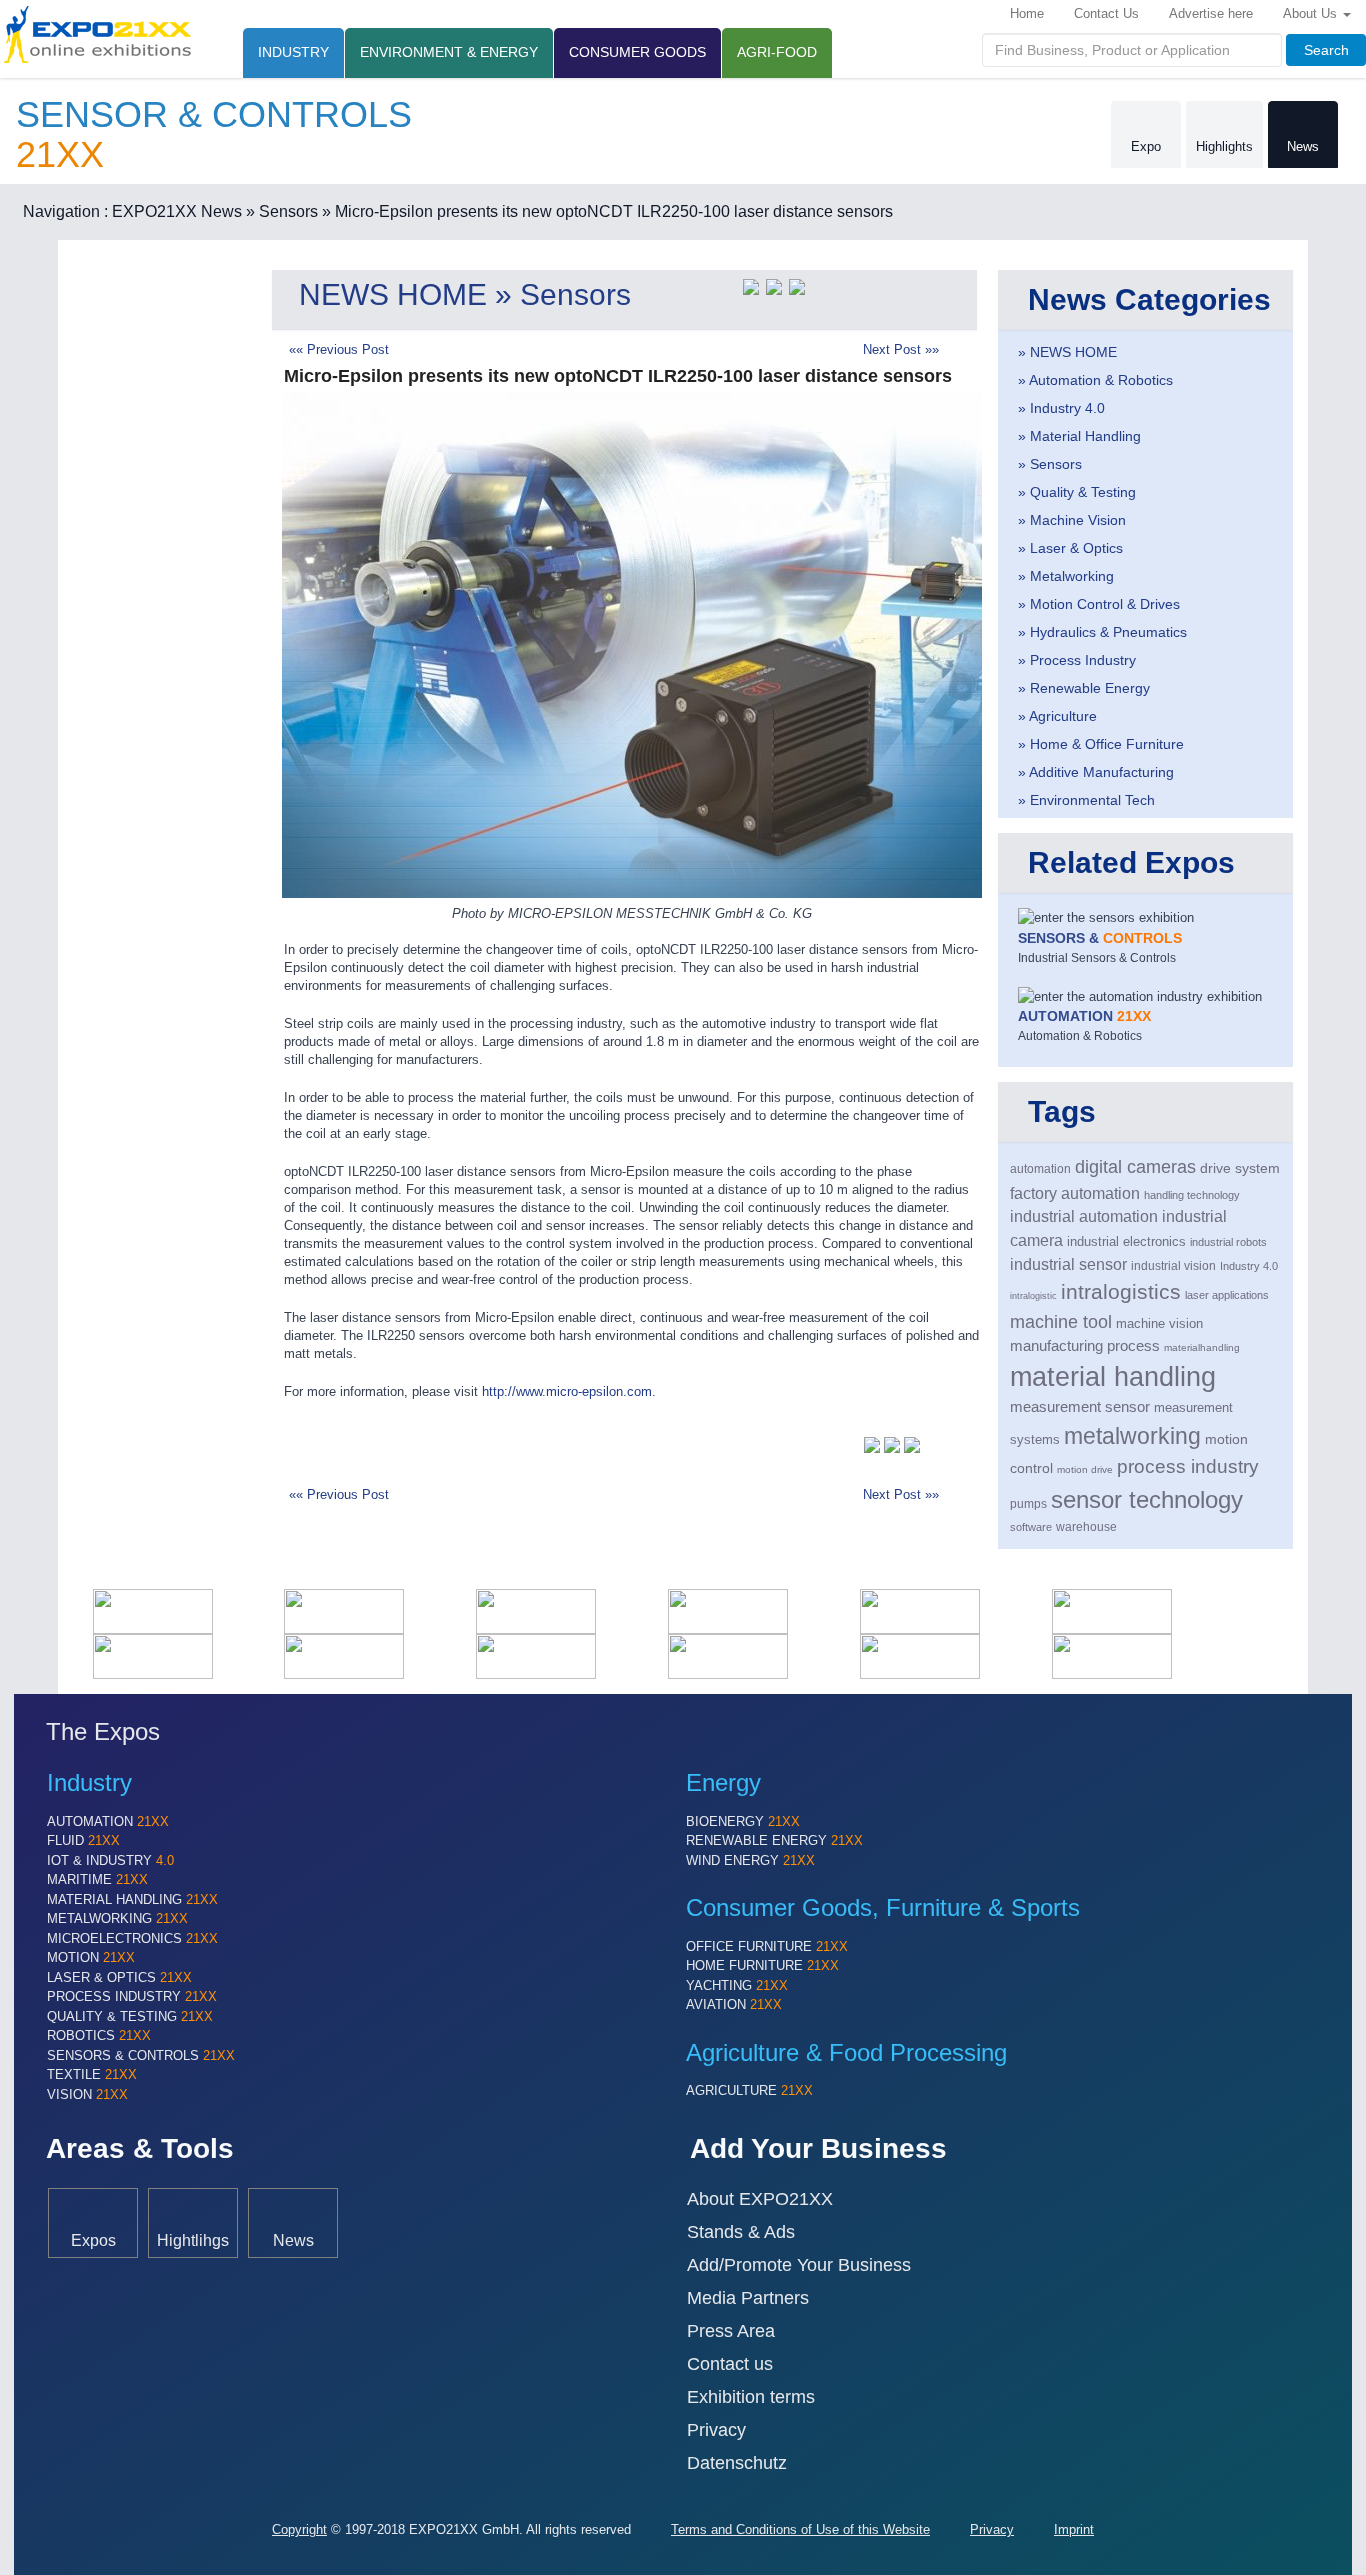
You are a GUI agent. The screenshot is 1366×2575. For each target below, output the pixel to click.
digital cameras (1135, 1167)
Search (1326, 50)
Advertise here (1211, 13)
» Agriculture (1057, 716)
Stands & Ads (741, 2232)
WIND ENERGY (750, 1860)
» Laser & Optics (1070, 548)
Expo (1146, 146)
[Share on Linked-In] (797, 285)
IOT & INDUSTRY (110, 1860)
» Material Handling (1079, 436)
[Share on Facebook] (774, 285)
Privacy (716, 2430)
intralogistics (1121, 1291)
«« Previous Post (339, 349)
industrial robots (1228, 1242)
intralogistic (1033, 1296)
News (1303, 146)
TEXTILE (92, 2074)
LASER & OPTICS (119, 1977)
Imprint (1074, 2529)
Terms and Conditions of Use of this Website (800, 2529)
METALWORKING (117, 1918)
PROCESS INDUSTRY (132, 1996)
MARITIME (97, 1879)
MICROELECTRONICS (132, 1938)
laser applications (1227, 1295)
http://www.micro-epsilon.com (567, 1391)
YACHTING (737, 1985)
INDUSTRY (293, 52)
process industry (1188, 1466)
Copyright (299, 2529)
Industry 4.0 (1249, 1266)
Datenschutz (737, 2463)
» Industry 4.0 (1061, 408)
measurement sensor (1080, 1407)
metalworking (1132, 1436)
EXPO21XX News (177, 211)
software (1031, 1527)
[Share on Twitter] (751, 285)
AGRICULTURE (749, 2090)
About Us (1312, 13)
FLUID (83, 1840)
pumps (1028, 1504)
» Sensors (282, 211)
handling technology (1192, 1195)
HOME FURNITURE (762, 1965)
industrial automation (1084, 1216)
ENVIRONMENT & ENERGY (449, 52)
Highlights (1224, 146)
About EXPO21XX (760, 2199)
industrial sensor (1068, 1264)
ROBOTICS (99, 2035)
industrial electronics (1126, 1241)
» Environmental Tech (1086, 800)
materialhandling (1202, 1347)
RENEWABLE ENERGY (774, 1840)
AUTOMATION (108, 1821)
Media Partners (748, 2298)
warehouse (1086, 1527)
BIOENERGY (743, 1821)
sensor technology (1147, 1499)
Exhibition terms (751, 2397)
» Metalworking (1066, 576)
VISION (87, 2094)
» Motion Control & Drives (1099, 604)
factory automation (1075, 1193)
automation (1040, 1169)
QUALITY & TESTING (130, 2016)
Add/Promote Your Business (799, 2265)
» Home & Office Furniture (1101, 744)
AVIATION (734, 2004)
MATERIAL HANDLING (132, 1899)
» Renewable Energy (1084, 688)
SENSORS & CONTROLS (141, 2055)
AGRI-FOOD (777, 52)
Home (1027, 13)
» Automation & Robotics (1095, 380)
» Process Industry (1077, 660)
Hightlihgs (193, 2239)
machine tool (1061, 1321)
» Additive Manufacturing (1096, 772)
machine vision (1159, 1324)
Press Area (731, 2331)
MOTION (91, 1957)
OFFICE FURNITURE (767, 1946)
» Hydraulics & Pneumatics (1102, 632)
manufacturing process (1085, 1346)
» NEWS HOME (1067, 352)
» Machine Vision (1072, 520)
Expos (93, 2239)
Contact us (730, 2364)
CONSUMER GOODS (637, 52)
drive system (1240, 1168)
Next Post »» (901, 349)
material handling (1113, 1377)
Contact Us (1106, 13)
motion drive (1085, 1469)
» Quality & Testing (1077, 492)
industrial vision (1173, 1265)
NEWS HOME (393, 294)
